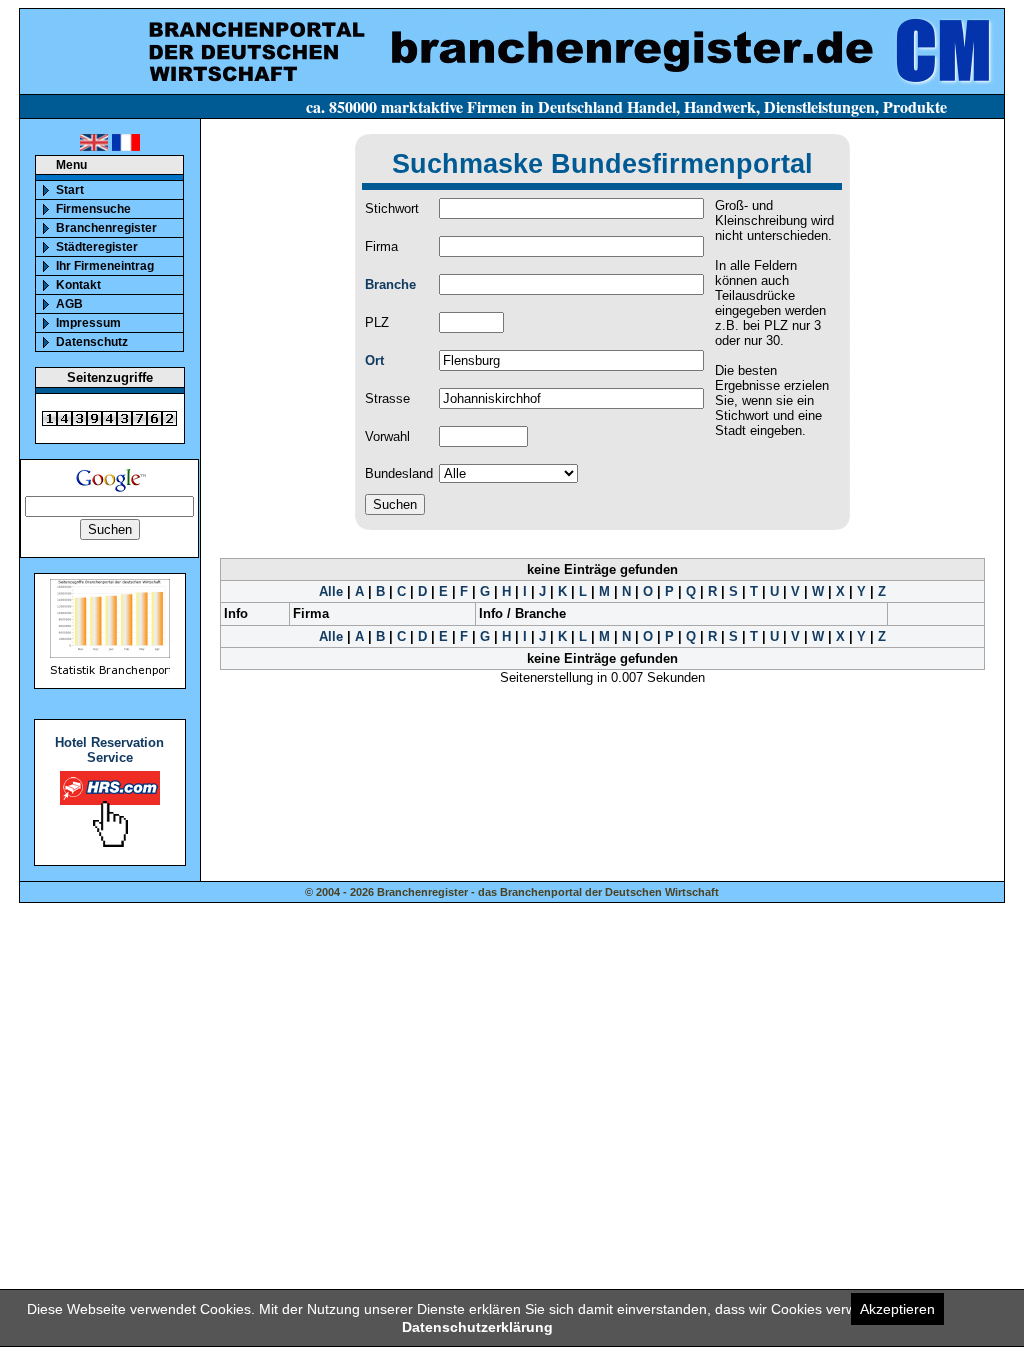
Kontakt (78, 285)
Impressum (88, 323)
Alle (331, 591)
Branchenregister (106, 228)
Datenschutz (92, 342)
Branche (390, 284)
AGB (69, 304)
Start (70, 190)
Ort (374, 360)
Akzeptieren (897, 1309)
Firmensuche (93, 209)
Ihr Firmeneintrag (105, 266)
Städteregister (97, 247)
